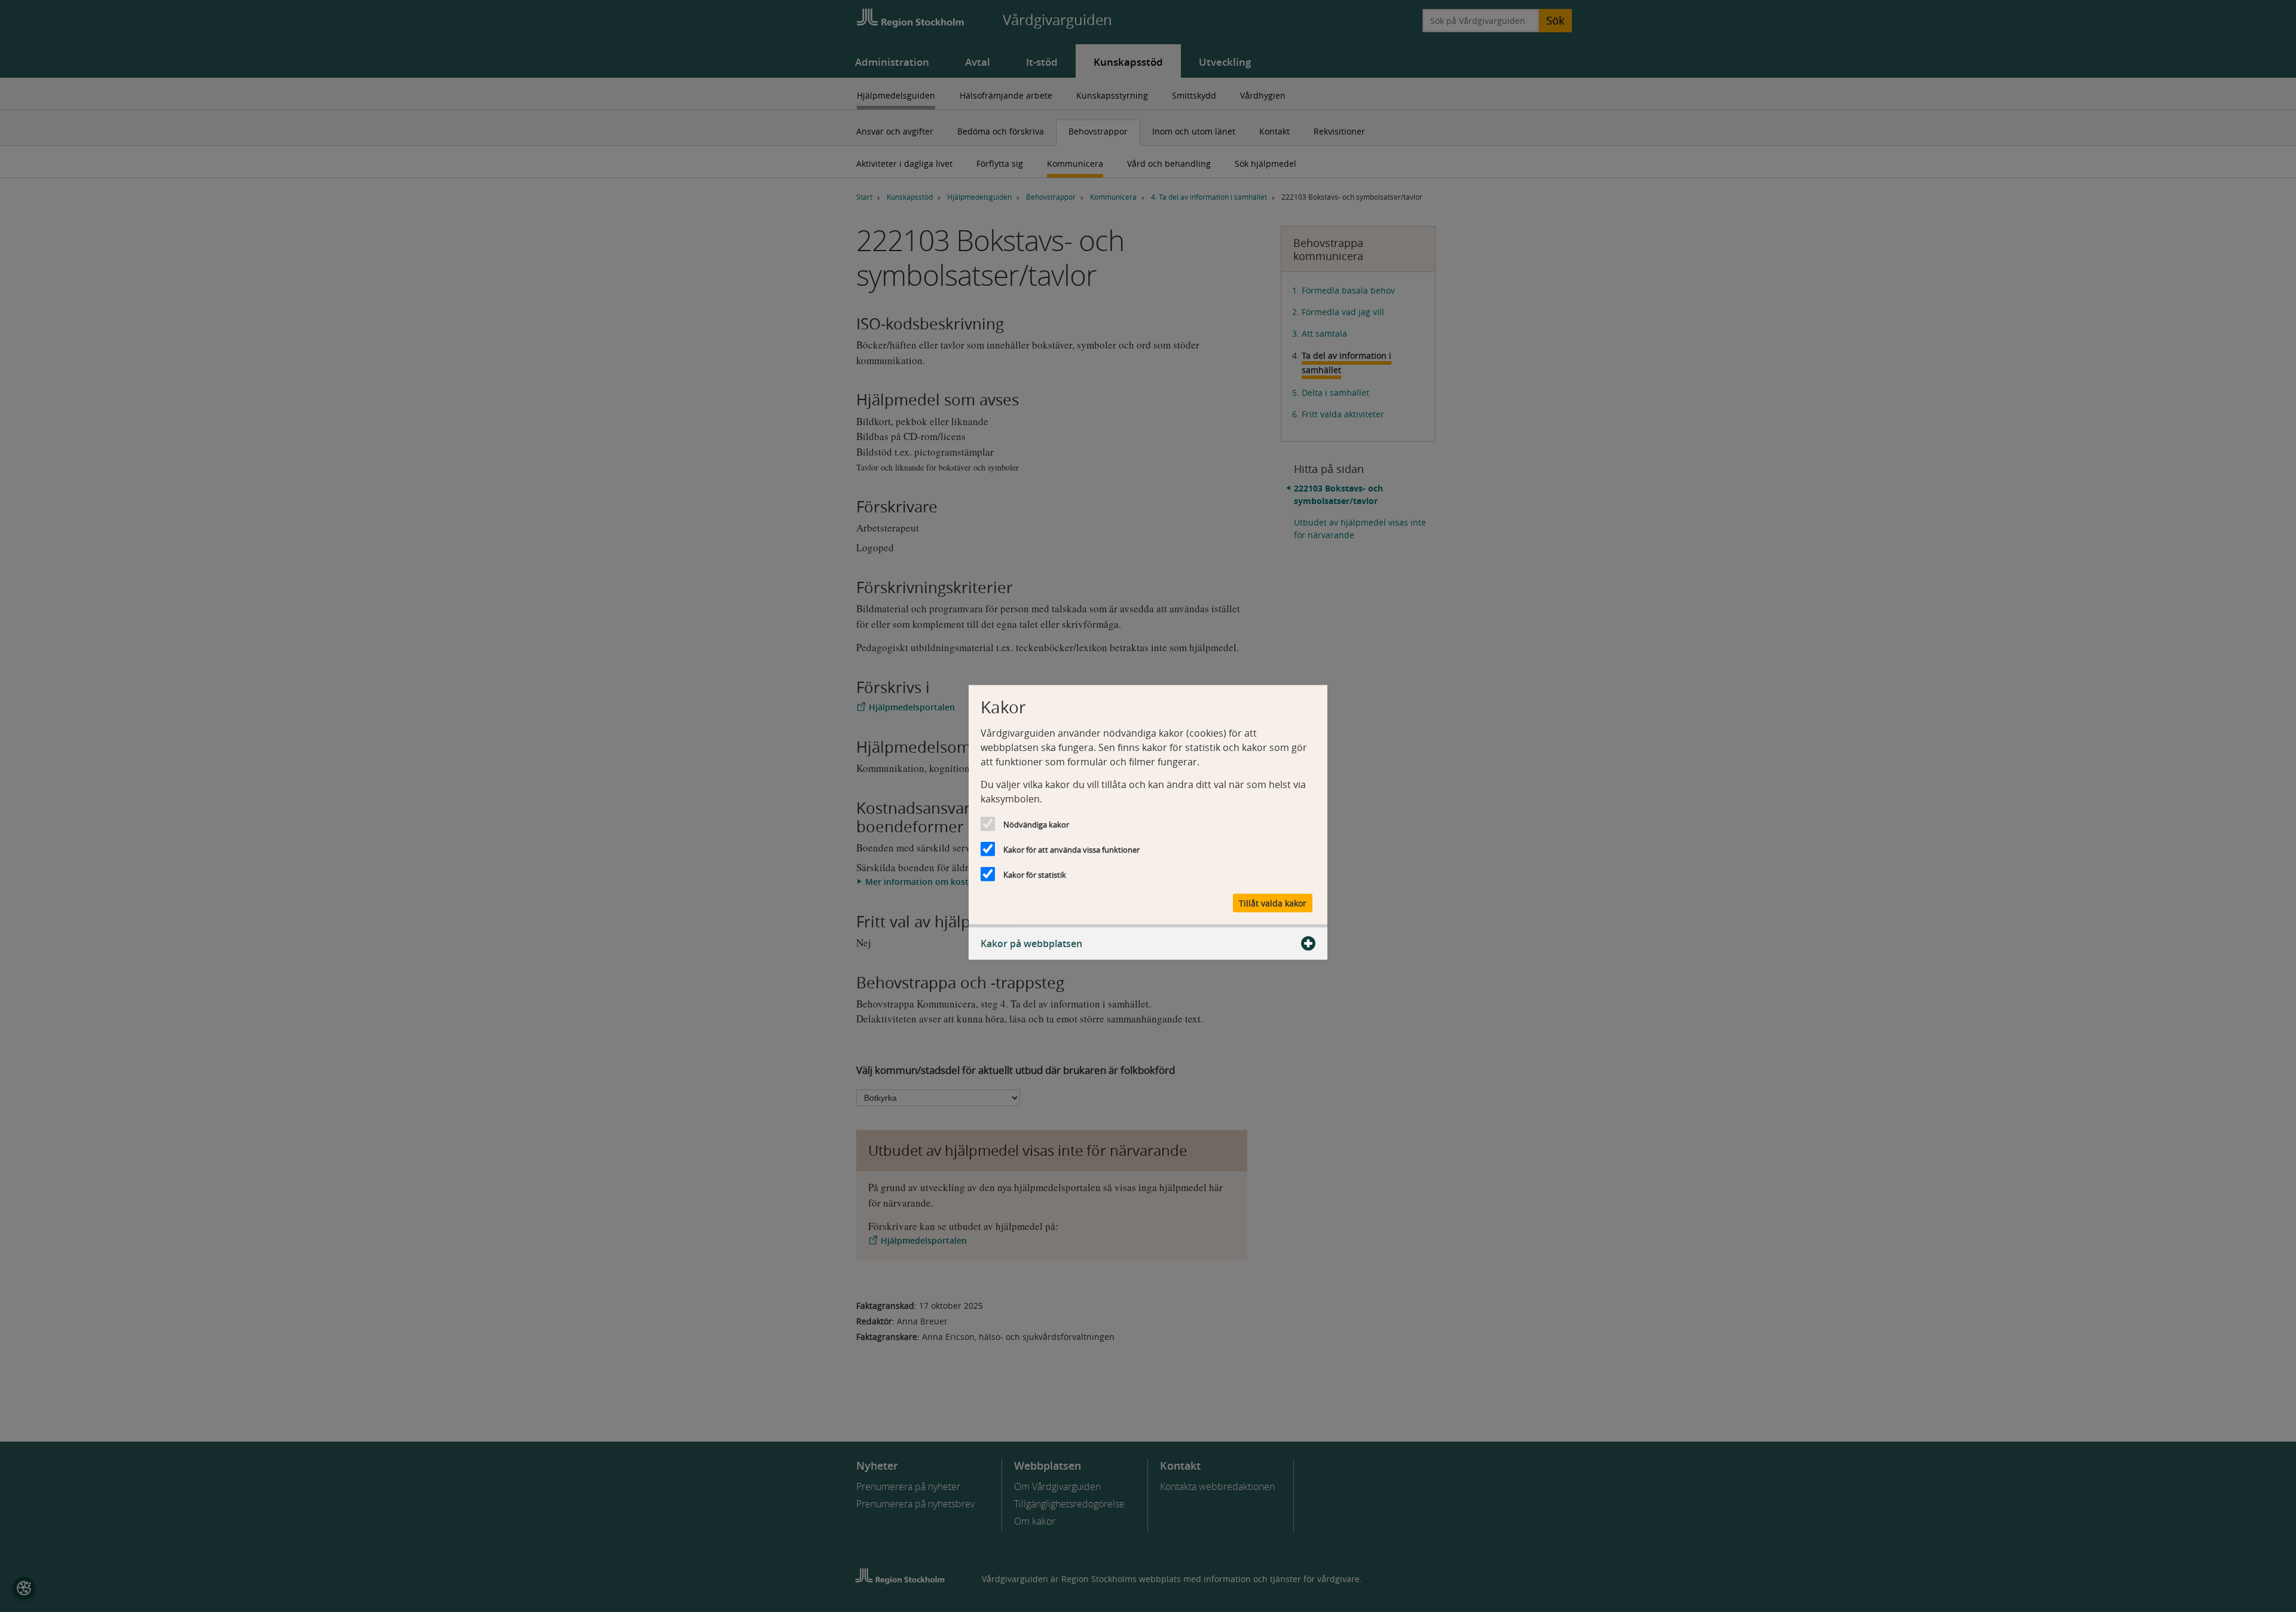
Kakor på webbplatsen (1031, 943)
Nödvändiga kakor (1036, 825)
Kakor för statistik (1035, 875)
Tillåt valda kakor (1273, 903)
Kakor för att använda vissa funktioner (1071, 850)
